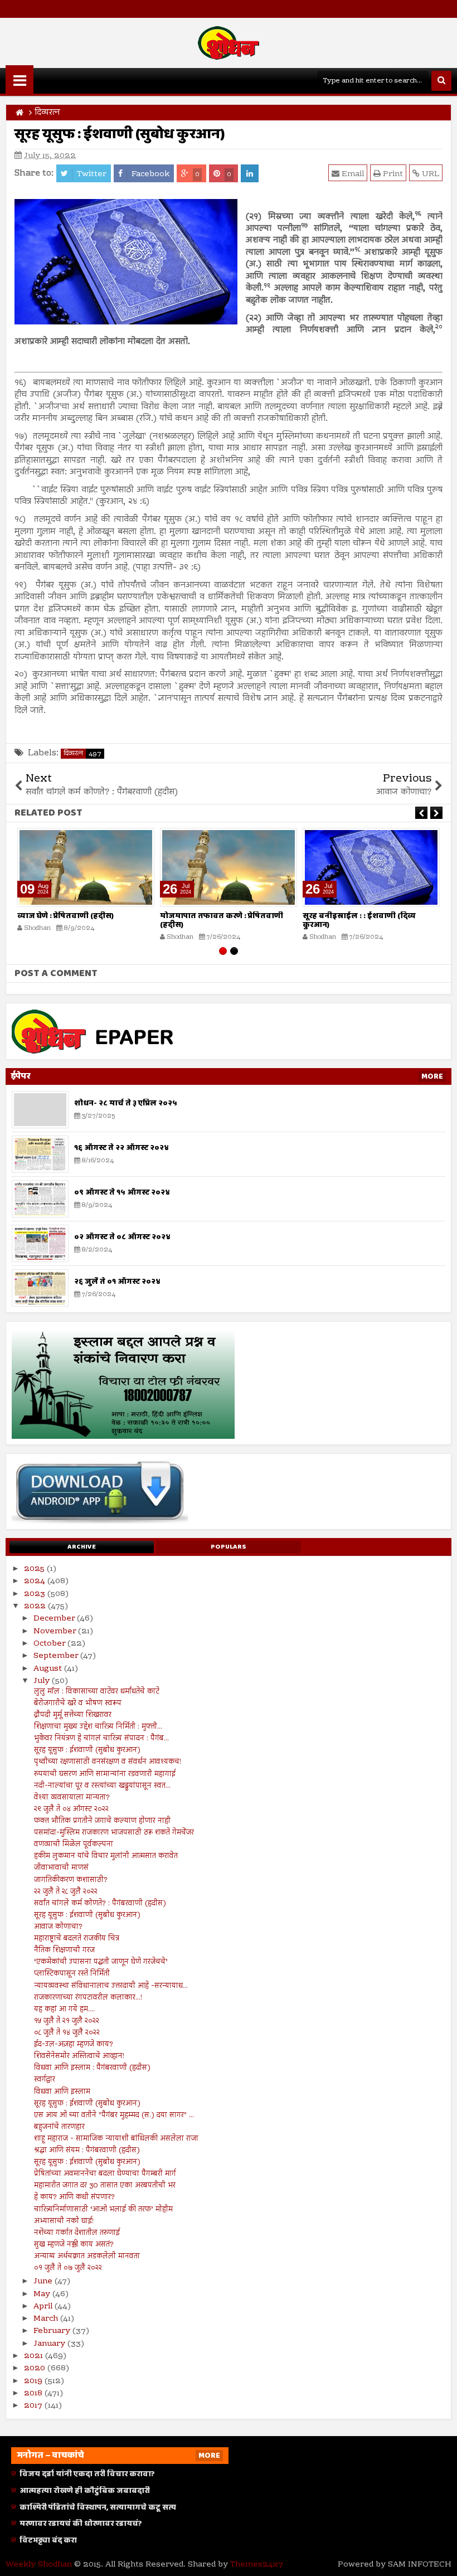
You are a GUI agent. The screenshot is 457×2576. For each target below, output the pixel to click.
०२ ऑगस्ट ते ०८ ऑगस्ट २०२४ (122, 1237)
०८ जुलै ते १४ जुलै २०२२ (67, 2033)
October (50, 1644)
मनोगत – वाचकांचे (50, 2455)
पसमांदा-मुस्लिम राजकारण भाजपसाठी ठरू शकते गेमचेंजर (114, 1833)
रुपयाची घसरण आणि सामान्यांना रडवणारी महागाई (105, 1774)
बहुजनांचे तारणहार (59, 2127)
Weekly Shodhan (39, 2565)
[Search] (441, 81)
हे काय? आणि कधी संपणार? (74, 2197)
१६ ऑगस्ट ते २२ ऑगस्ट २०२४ (121, 1148)
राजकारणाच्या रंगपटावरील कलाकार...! (88, 1998)
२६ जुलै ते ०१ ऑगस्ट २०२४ (117, 1282)
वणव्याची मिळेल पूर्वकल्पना (74, 1845)
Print (392, 174)
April (44, 2307)
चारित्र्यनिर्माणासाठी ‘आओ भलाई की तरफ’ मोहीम (103, 2210)
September (57, 1656)
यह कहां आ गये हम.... (64, 2010)
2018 (34, 2394)
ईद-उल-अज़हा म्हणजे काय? (74, 2045)
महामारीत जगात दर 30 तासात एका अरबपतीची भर (105, 2186)
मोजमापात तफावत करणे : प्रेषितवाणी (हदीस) (222, 921)
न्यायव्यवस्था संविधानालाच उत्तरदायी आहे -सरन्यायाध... (111, 1986)
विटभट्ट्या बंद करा (48, 2540)
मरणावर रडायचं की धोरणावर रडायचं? (81, 2524)
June (44, 2282)
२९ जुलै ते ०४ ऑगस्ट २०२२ (71, 1809)
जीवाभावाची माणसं (61, 1868)
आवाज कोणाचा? (58, 1927)
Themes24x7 (257, 2565)
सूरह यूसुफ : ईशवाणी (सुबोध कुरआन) (87, 1750)
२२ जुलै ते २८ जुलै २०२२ (66, 1892)
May (43, 2294)
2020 (36, 2369)
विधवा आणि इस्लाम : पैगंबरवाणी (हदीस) (92, 2068)
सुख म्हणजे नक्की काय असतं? (74, 2245)
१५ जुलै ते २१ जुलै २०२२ (67, 2021)
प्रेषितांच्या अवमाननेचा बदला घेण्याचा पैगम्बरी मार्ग (105, 2174)
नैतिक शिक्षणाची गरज (64, 1951)
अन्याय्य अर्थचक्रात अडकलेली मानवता (87, 2257)
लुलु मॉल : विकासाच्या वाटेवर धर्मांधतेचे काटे (97, 1692)
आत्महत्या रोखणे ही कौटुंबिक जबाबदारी (85, 2490)
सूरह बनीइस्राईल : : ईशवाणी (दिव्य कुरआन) (359, 921)
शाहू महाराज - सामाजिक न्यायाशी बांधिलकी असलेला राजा (116, 2139)
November (56, 1632)
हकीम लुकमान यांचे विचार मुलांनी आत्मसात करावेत (106, 1856)
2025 (35, 1569)
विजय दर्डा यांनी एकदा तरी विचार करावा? (87, 2474)
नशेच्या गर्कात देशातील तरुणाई (77, 2233)
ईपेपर (21, 1076)
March (47, 2319)
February (53, 2331)
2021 (35, 2356)
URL (429, 174)
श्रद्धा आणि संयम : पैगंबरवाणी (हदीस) (87, 2151)
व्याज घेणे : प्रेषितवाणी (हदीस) (65, 916)
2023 (36, 1594)
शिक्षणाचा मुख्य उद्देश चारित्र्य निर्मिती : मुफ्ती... (98, 1727)
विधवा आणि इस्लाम (62, 2092)
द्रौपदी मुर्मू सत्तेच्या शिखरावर (73, 1715)
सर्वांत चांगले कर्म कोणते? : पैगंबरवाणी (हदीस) (100, 1904)
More (432, 1076)
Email (352, 174)
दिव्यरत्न (82, 754)
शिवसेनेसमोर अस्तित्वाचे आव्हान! (79, 2056)
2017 (34, 2406)
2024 (36, 1582)
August (49, 1669)
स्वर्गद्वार (45, 2080)
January (50, 2344)
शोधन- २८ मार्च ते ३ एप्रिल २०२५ (126, 1103)
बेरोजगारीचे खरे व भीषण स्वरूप (78, 1704)
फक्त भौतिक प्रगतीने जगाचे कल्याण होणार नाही (102, 1821)
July (43, 1681)
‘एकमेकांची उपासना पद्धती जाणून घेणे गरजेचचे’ (101, 1962)
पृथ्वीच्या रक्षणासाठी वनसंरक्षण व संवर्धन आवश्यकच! (108, 1762)
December (55, 1619)
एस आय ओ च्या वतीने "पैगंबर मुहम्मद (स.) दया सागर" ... (114, 2116)
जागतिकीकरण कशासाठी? (71, 1880)
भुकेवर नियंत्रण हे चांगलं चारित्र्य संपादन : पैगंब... (101, 1739)
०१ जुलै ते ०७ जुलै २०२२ (68, 2268)
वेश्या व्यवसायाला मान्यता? (72, 1798)
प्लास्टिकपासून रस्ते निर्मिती (72, 1974)
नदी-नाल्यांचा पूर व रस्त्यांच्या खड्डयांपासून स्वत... (102, 1786)
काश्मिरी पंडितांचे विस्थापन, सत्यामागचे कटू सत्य (98, 2507)
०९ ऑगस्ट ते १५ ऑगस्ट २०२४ (122, 1192)
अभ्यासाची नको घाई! (64, 2221)
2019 (34, 2381)
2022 (36, 1607)
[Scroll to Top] (440, 2559)
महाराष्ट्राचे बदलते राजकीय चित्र (77, 1939)
